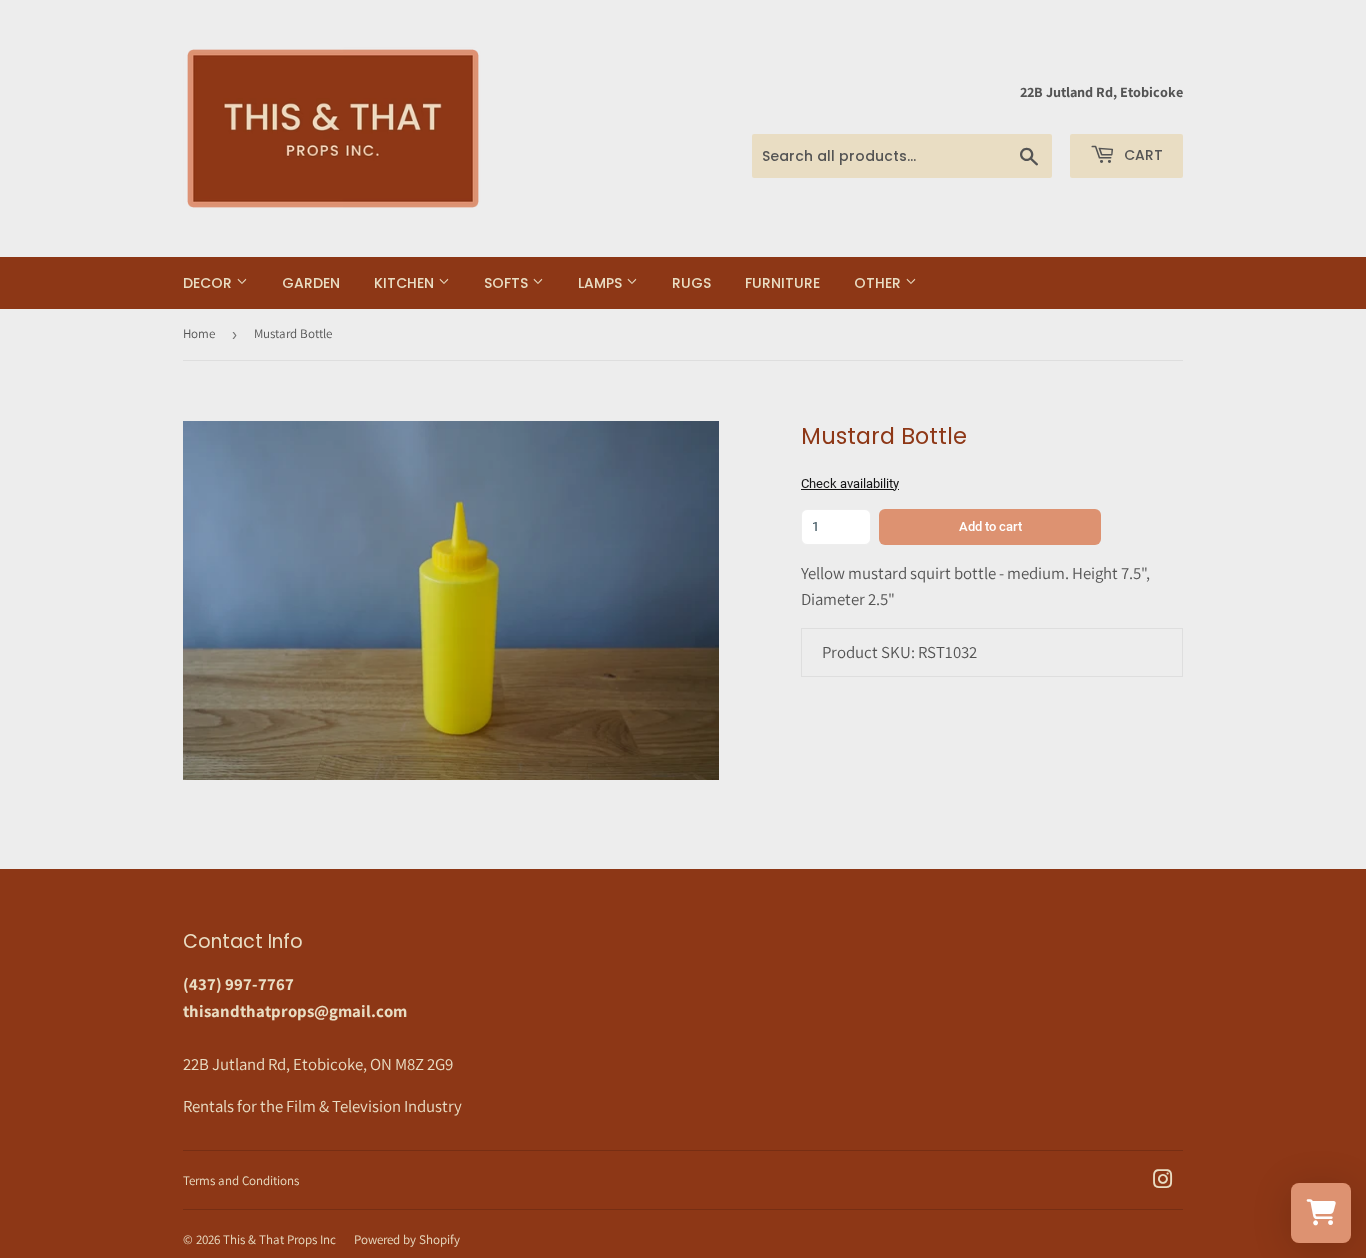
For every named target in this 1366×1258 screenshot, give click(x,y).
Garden (311, 283)
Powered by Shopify (407, 1239)
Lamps (602, 283)
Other (879, 283)
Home (199, 333)
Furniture (782, 283)
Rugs (691, 283)
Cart (1141, 155)
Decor (209, 283)
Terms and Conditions (241, 1180)
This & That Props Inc (279, 1239)
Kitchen (406, 283)
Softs (508, 283)
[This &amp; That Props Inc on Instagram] (1163, 1181)
